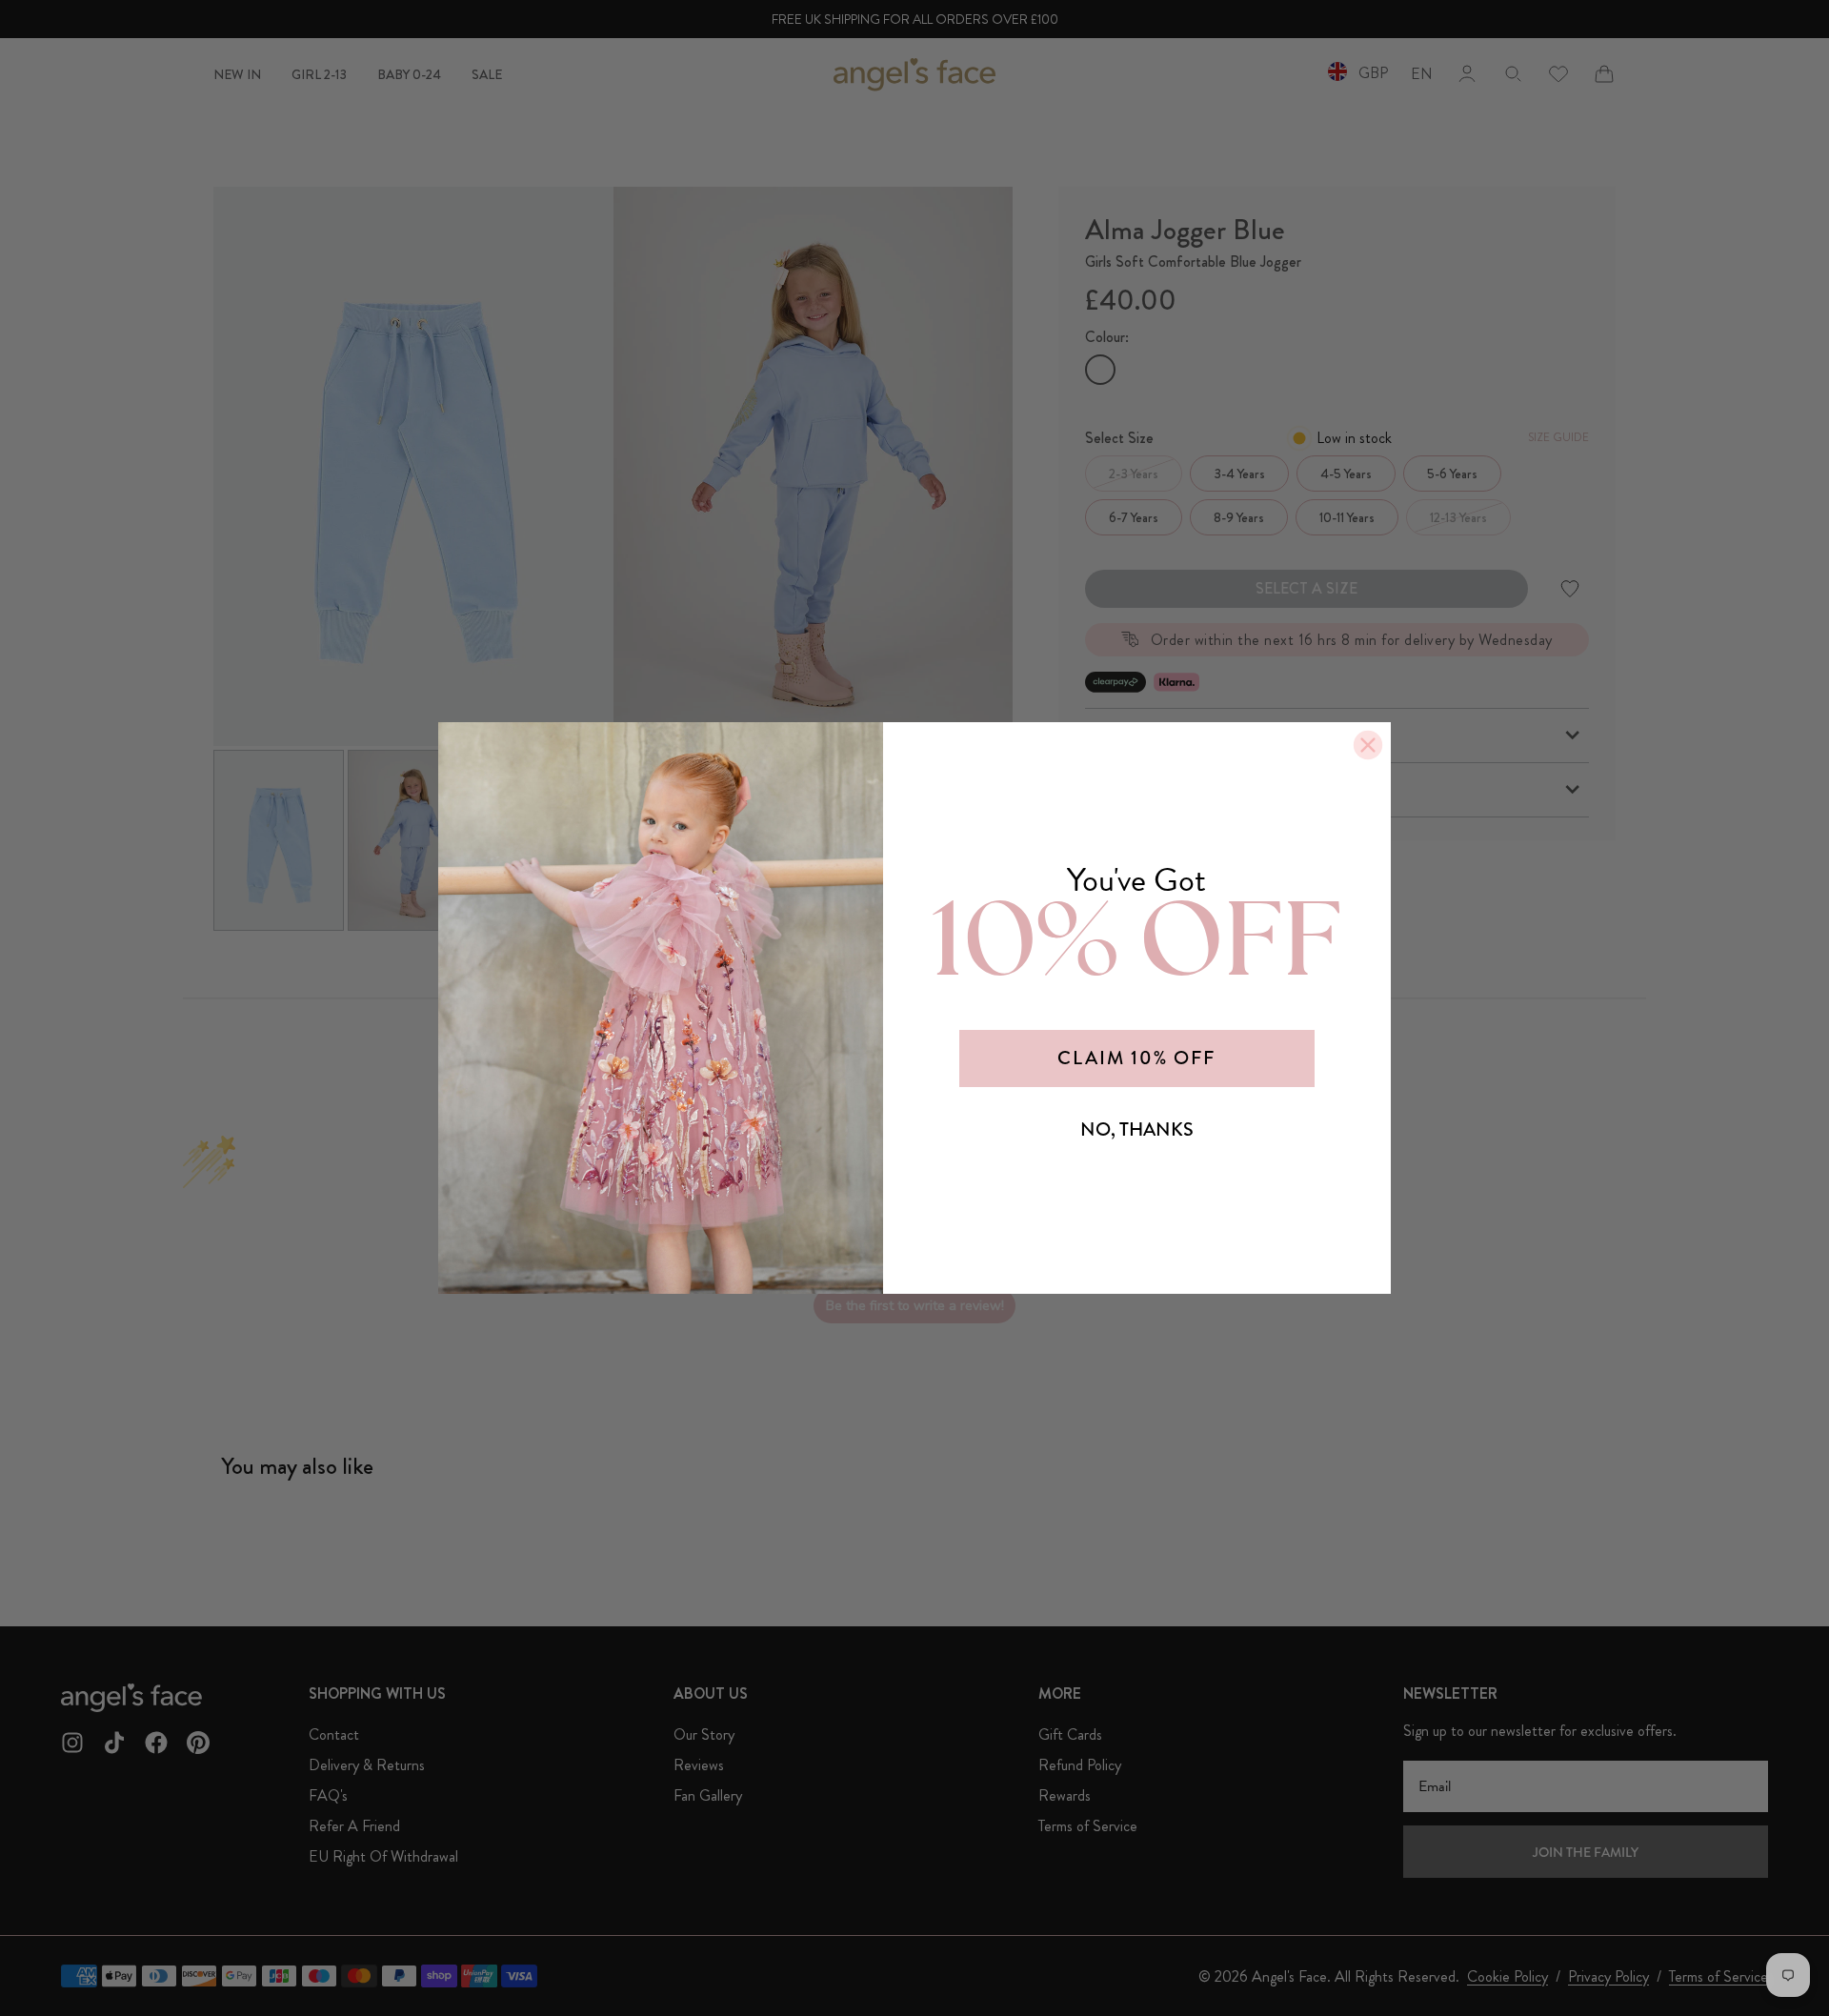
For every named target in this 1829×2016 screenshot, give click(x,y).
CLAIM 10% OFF (1136, 1058)
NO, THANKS (1137, 1129)
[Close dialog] (1368, 745)
